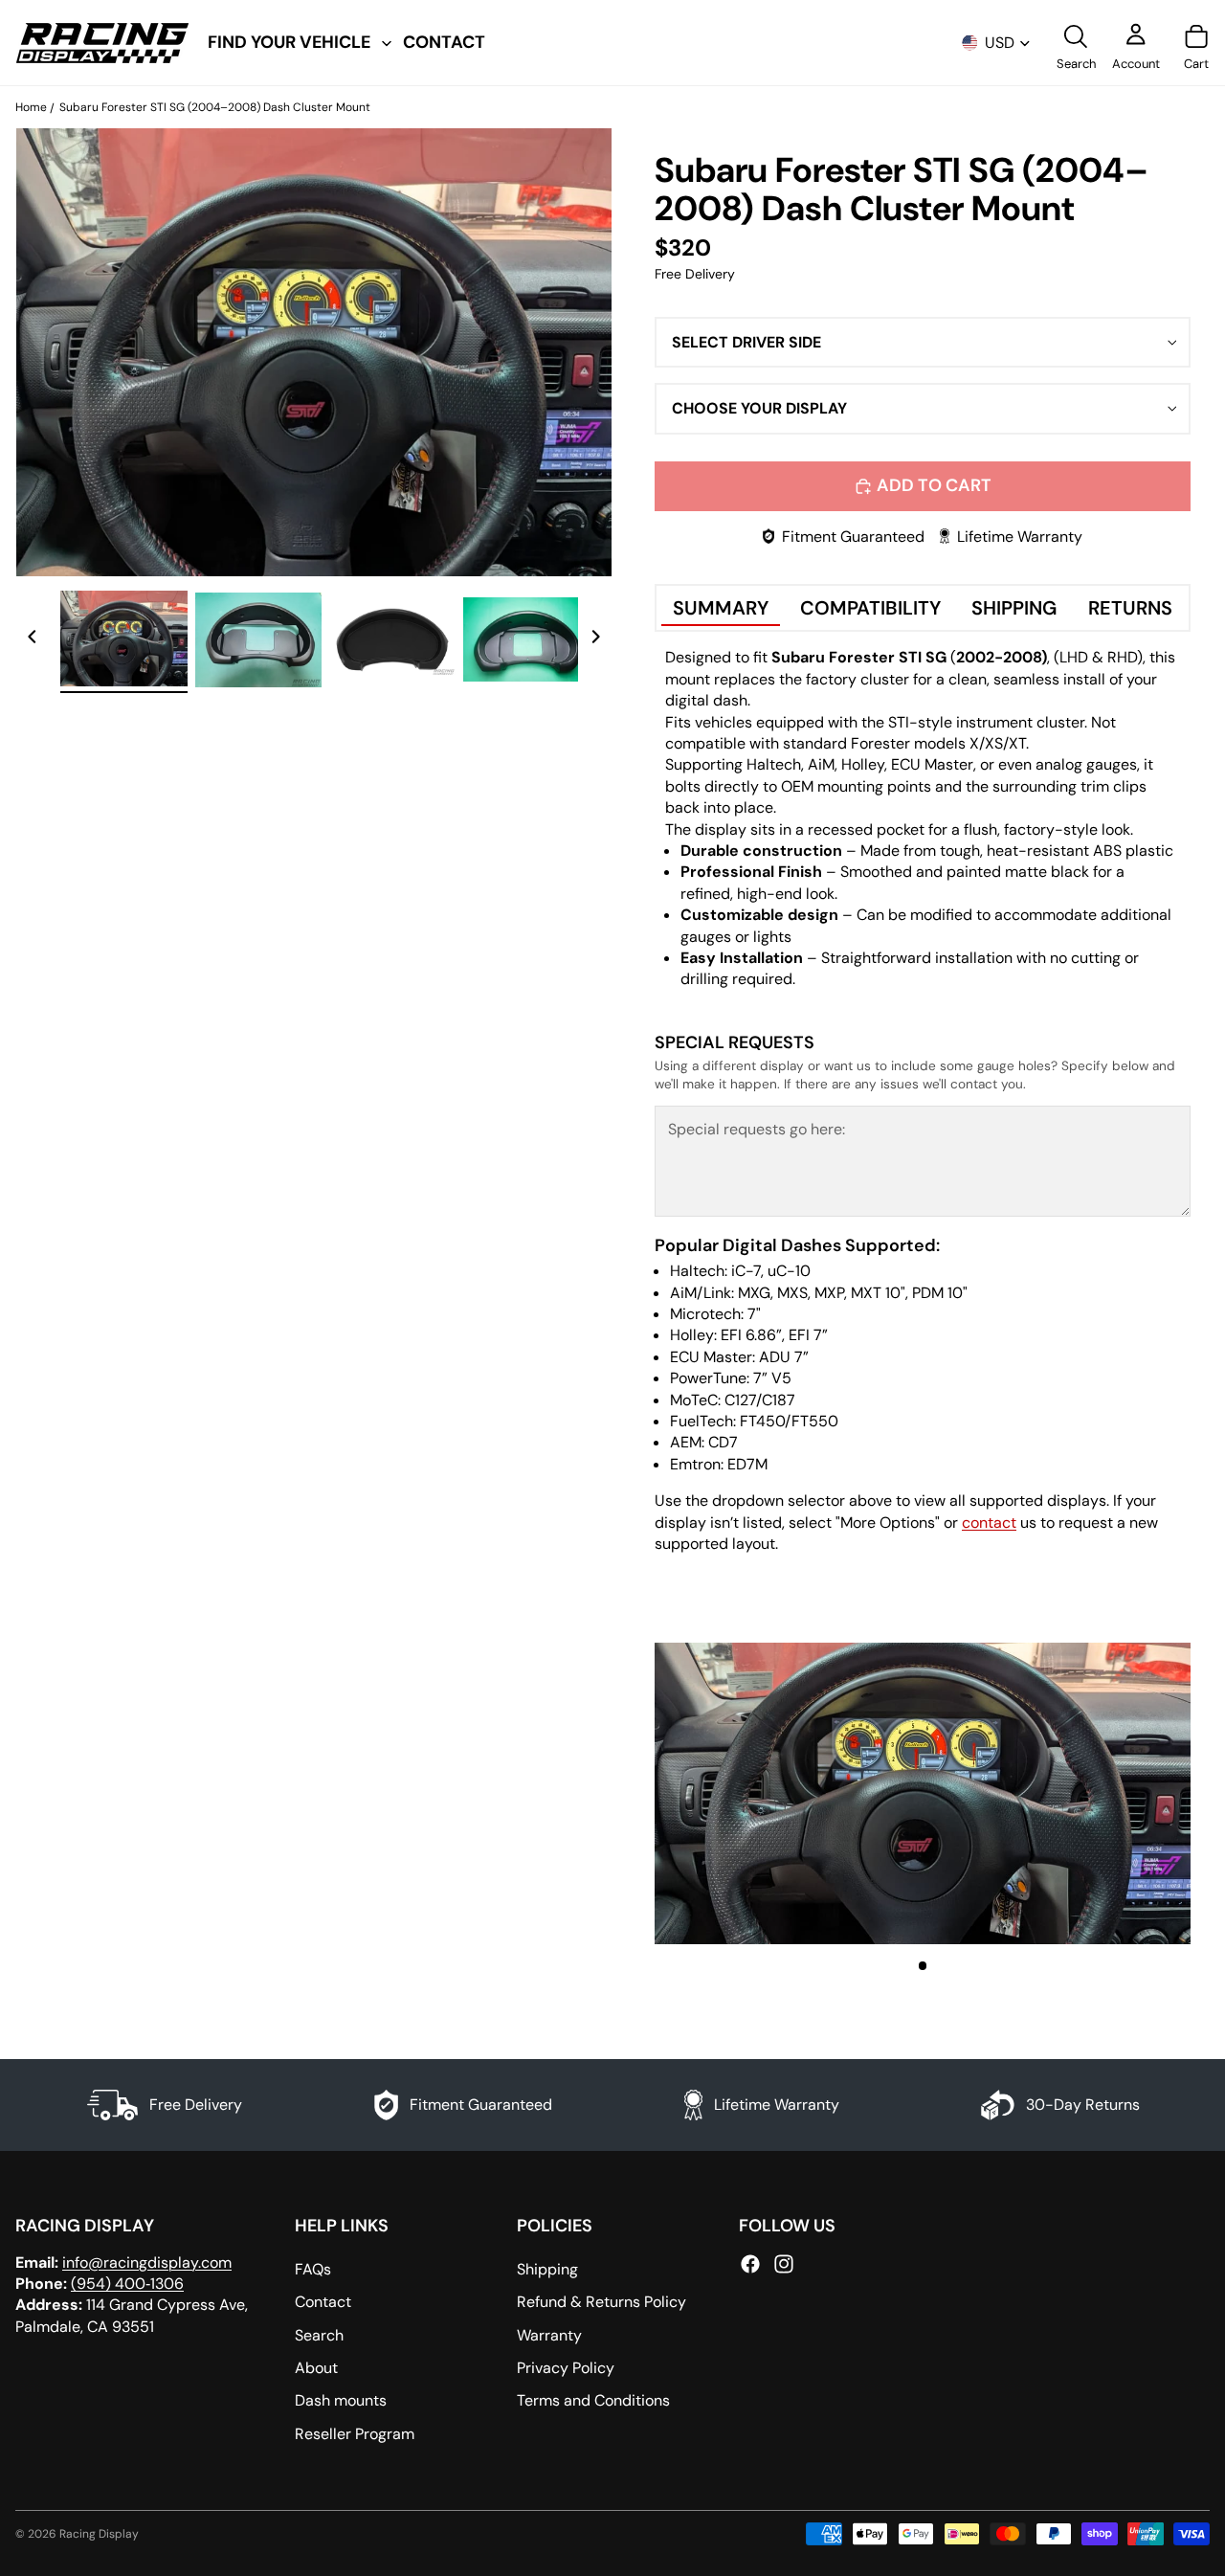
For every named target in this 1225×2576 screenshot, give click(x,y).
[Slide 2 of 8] (258, 639)
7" (754, 1314)
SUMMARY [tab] (721, 608)
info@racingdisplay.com (147, 2262)
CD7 (723, 1442)
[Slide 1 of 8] (123, 639)
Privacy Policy (566, 2368)
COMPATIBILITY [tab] (870, 608)
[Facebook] (750, 2264)
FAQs (313, 2269)
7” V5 (772, 1378)
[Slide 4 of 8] (526, 639)
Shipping (547, 2269)
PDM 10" (940, 1293)
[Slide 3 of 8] (392, 639)
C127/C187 (760, 1400)
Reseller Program (355, 2434)
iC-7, (747, 1271)
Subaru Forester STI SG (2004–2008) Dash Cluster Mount (215, 107)
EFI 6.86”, (753, 1335)
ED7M (747, 1464)
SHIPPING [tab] (1014, 608)
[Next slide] (595, 639)
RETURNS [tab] (1130, 608)
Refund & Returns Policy (601, 2302)
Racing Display (99, 2534)
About (316, 2368)
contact (989, 1523)
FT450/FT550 (789, 1421)
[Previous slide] (33, 639)
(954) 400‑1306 (127, 2284)
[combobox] (923, 343)
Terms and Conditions (593, 2401)
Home (31, 107)
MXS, (794, 1293)
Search (319, 2335)
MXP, (831, 1293)
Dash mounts (341, 2401)
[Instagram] (784, 2264)
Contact (323, 2302)
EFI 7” (808, 1335)
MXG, (756, 1293)
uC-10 (789, 1271)
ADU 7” (784, 1357)
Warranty (549, 2335)
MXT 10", (880, 1293)
